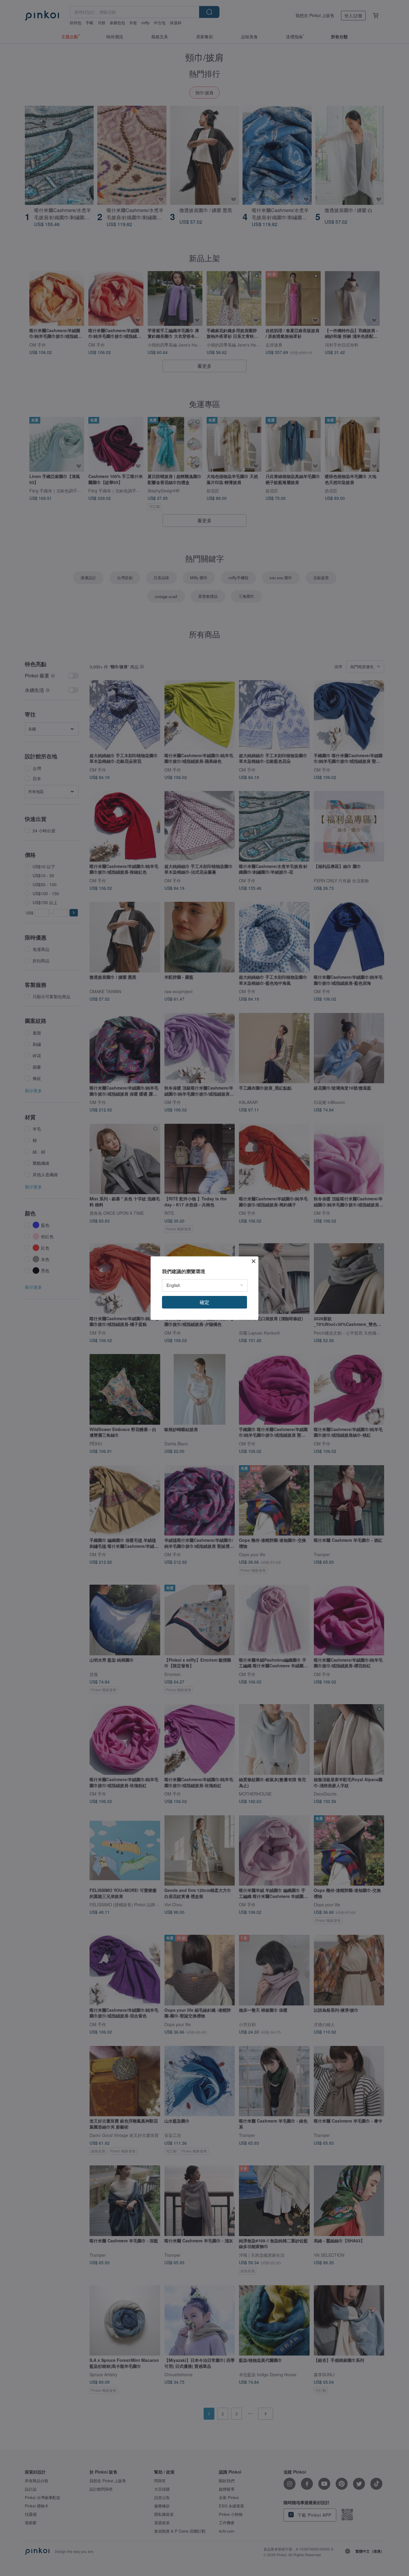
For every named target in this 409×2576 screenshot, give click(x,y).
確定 (205, 1302)
